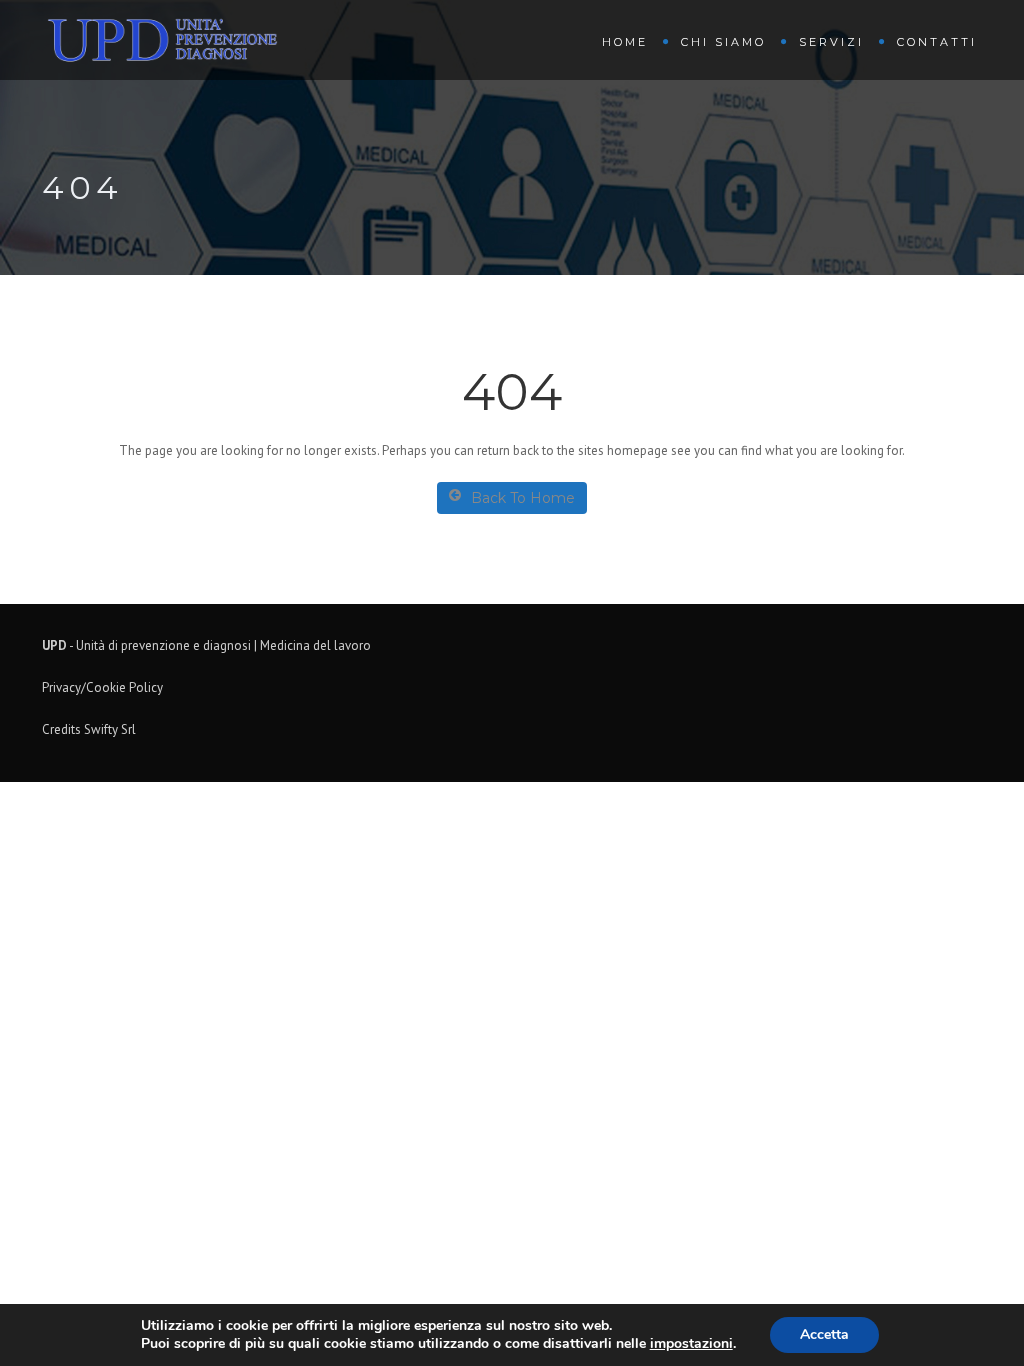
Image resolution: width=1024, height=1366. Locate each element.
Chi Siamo (723, 42)
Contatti (937, 42)
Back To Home (523, 498)
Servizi (831, 42)
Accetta (824, 1334)
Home (625, 42)
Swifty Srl (110, 729)
